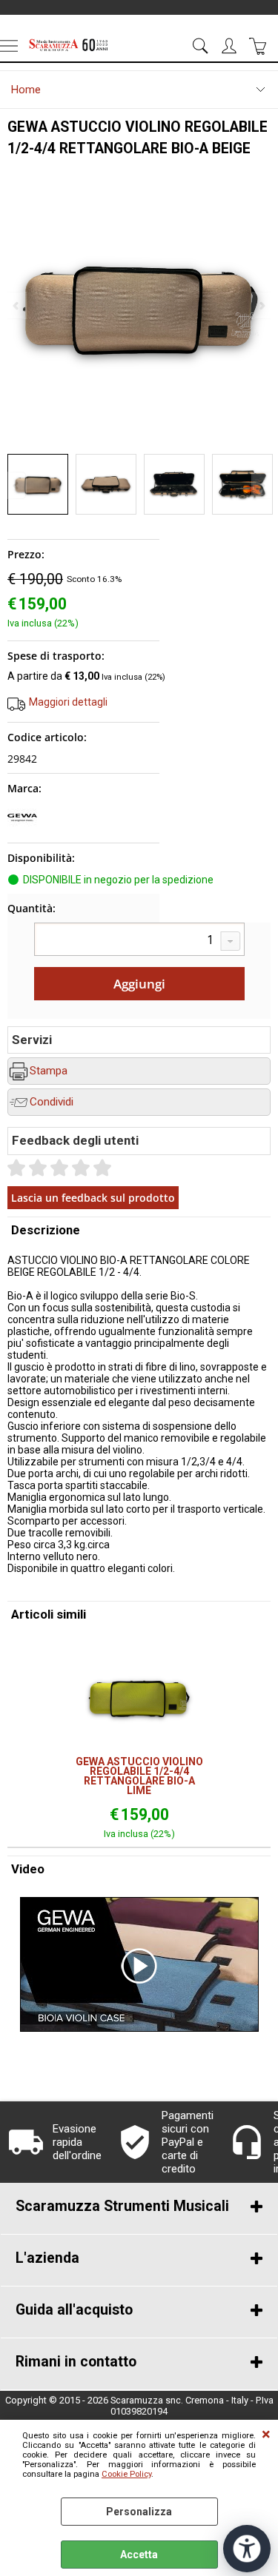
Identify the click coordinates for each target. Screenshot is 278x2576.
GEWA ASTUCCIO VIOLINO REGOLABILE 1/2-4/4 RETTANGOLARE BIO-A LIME (139, 1776)
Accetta (139, 2555)
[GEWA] (22, 829)
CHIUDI (266, 2435)
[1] (139, 941)
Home (26, 90)
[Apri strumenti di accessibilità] (247, 2549)
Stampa (49, 1071)
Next (261, 485)
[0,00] (260, 46)
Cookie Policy (126, 2474)
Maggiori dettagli (68, 702)
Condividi (52, 1102)
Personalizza (139, 2512)
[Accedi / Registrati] (231, 46)
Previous (17, 485)
